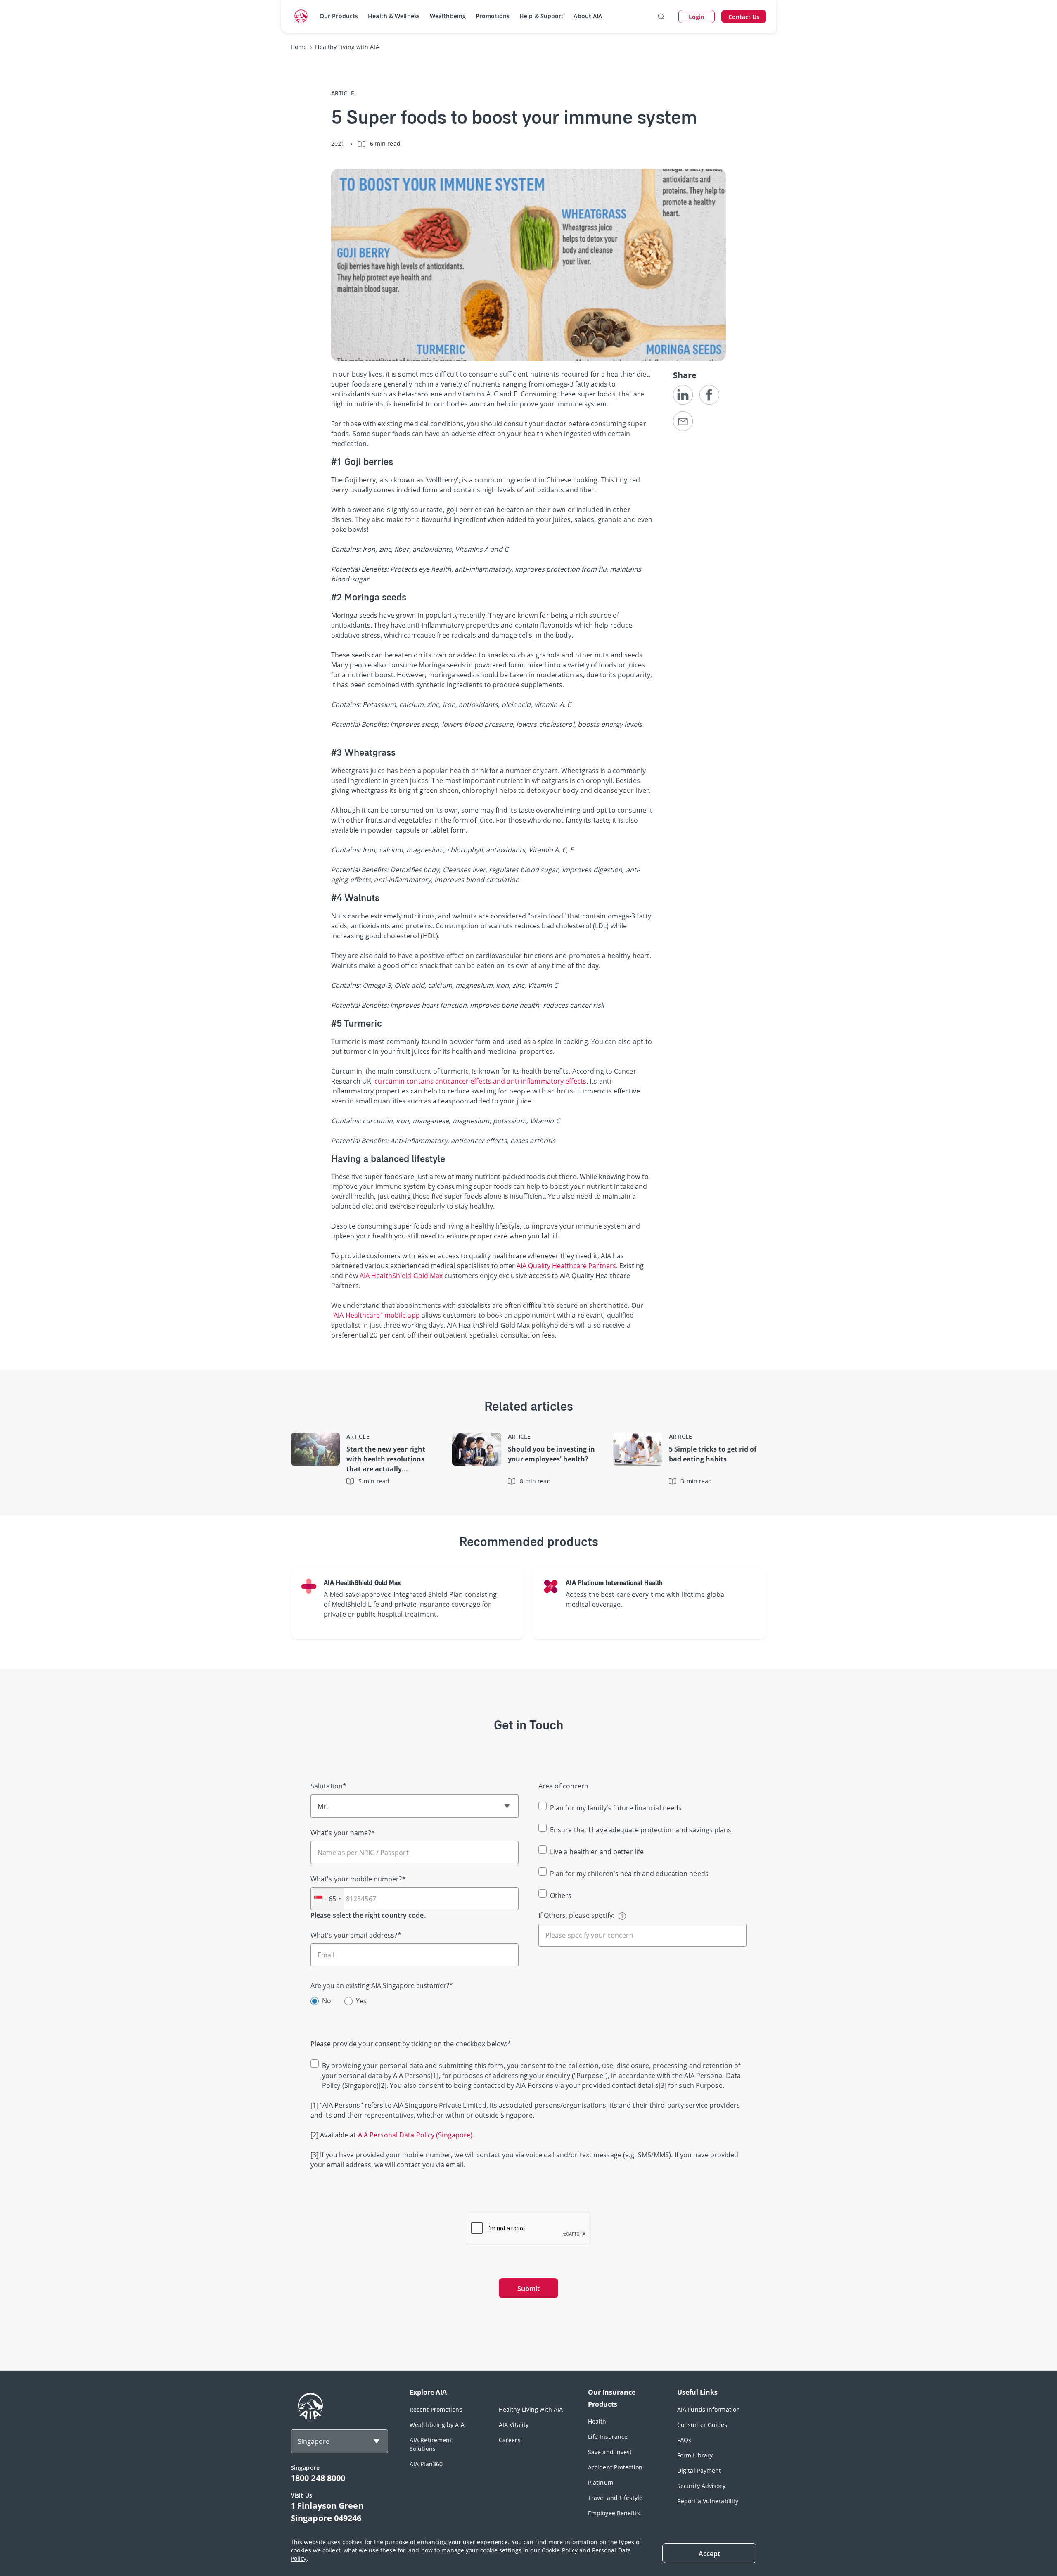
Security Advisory (701, 2486)
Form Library (695, 2455)
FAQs (684, 2440)
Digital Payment (699, 2470)
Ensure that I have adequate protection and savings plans (641, 1830)
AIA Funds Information (709, 2409)
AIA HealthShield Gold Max (401, 1276)
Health (597, 2421)
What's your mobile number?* (358, 1879)
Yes (361, 2001)
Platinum (601, 2482)
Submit (528, 2289)
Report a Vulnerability (708, 2501)
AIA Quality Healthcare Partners (566, 1266)
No (327, 2001)
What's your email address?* (356, 1935)
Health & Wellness (394, 16)
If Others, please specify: (577, 1915)
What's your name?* (343, 1833)
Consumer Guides (702, 2425)
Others (561, 1895)
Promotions (493, 16)
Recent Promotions (436, 2409)
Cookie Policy (560, 2550)
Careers (510, 2440)
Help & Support (542, 16)
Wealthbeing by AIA (437, 2425)
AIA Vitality (514, 2425)
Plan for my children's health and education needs (629, 1874)
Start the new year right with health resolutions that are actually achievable (386, 1459)
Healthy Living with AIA (531, 2409)
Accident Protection (615, 2467)
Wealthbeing (448, 16)
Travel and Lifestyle (615, 2498)
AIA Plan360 (426, 2464)
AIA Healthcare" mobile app (377, 1315)
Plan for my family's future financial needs (616, 1808)
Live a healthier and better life (597, 1852)
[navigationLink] (301, 17)
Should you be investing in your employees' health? (551, 1454)
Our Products (339, 16)
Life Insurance (608, 2437)
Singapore (314, 2441)
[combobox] (327, 1899)
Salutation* (328, 1786)
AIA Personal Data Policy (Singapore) (415, 2135)
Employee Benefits (614, 2513)
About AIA (588, 16)
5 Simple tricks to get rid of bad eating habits (713, 1454)
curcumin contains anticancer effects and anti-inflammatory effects (480, 1081)
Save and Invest (610, 2452)
